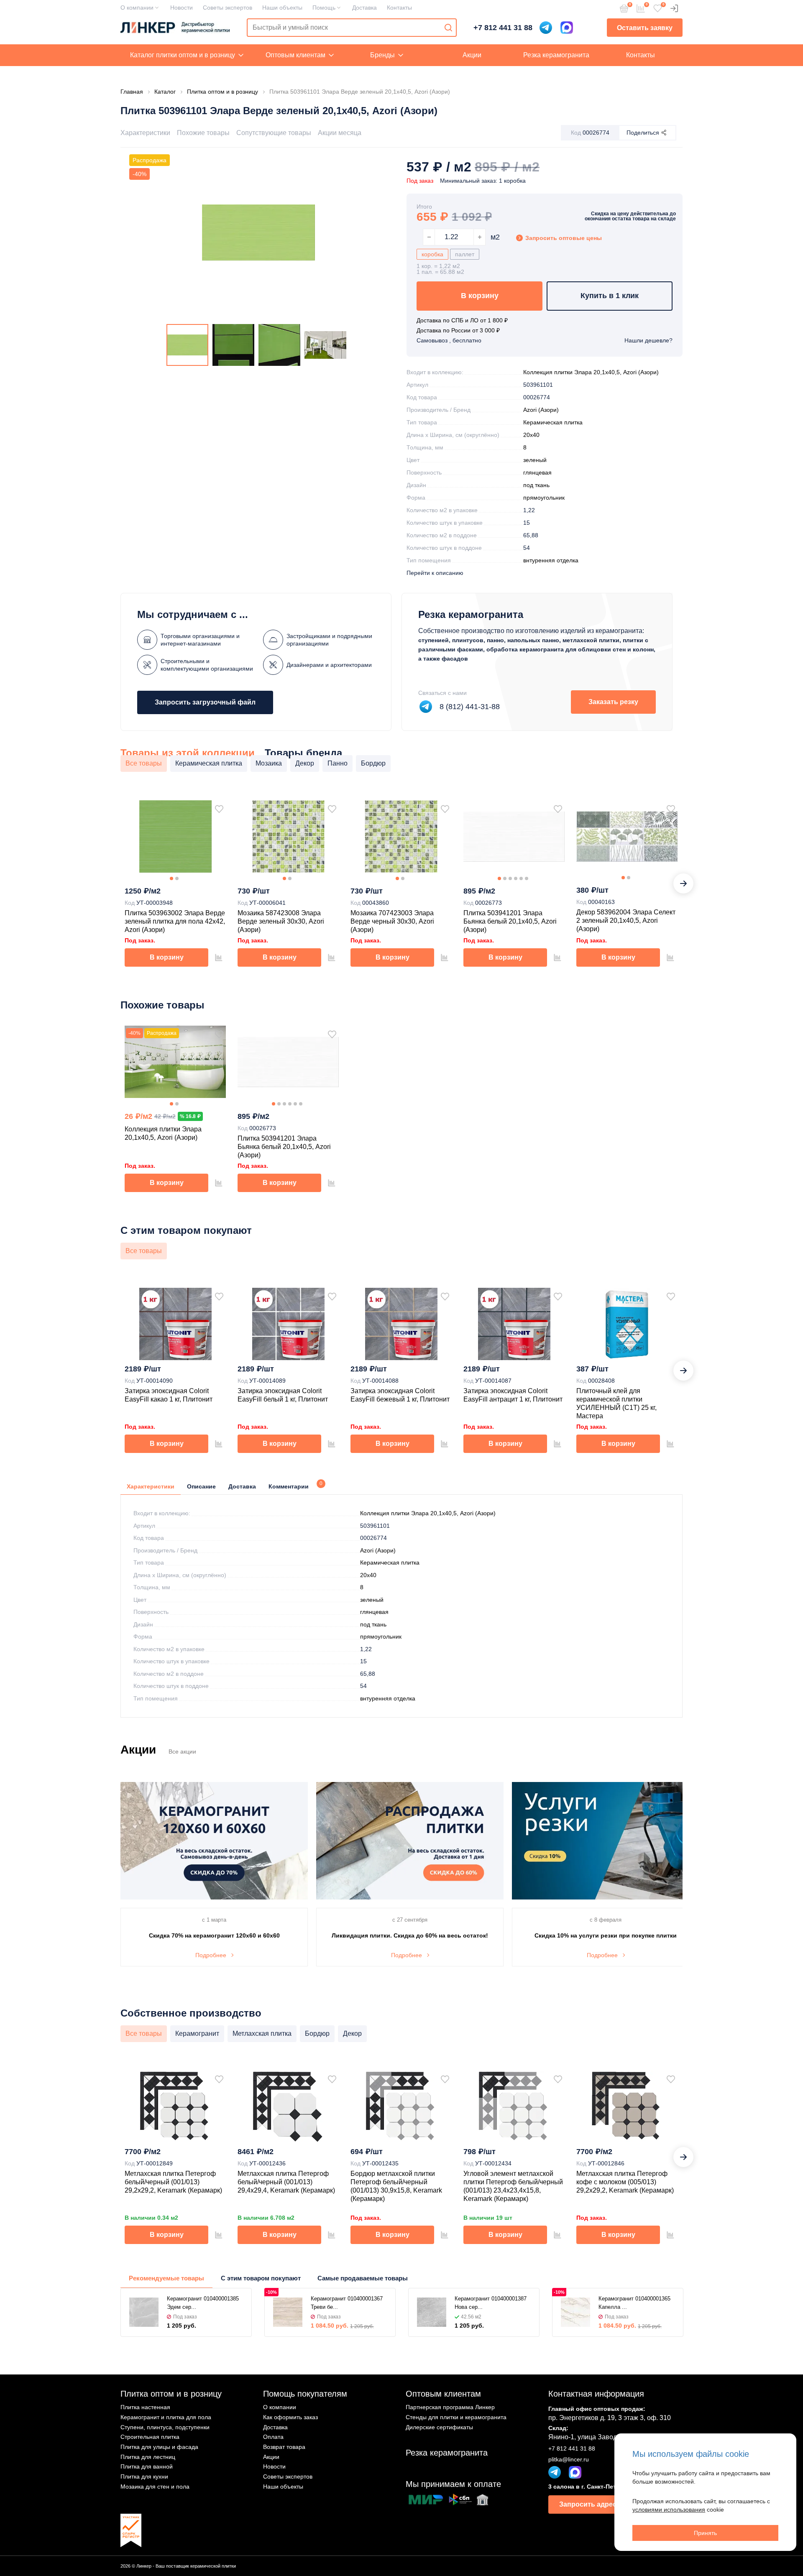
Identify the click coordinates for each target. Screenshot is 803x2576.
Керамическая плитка (553, 422)
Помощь (324, 8)
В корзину (480, 296)
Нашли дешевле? (648, 340)
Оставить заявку (645, 28)
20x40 (531, 435)
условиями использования (669, 2510)
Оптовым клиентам (295, 55)
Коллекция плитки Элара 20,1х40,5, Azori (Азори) (591, 372)
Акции (472, 55)
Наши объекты (282, 8)
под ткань (536, 485)
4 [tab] (516, 878)
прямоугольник (544, 498)
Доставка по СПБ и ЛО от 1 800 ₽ (462, 320)
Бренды (382, 55)
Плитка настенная (145, 2407)
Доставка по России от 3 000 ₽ (458, 330)
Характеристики (145, 133)
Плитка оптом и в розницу (171, 2394)
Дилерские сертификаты (439, 2427)
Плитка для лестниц (148, 2457)
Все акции (182, 1751)
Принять (705, 2533)
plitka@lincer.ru (569, 2459)
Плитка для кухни (144, 2476)
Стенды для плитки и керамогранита (456, 2417)
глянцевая (537, 472)
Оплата (273, 2437)
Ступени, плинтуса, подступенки (165, 2427)
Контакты (399, 8)
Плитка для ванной (147, 2466)
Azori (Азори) (541, 410)
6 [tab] (527, 878)
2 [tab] (177, 878)
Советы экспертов (228, 8)
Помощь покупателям (305, 2394)
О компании (137, 8)
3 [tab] (510, 878)
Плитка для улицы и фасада (159, 2447)
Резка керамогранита (556, 55)
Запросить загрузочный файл (205, 702)
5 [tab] (521, 878)
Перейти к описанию (435, 573)
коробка (432, 254)
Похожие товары (203, 133)
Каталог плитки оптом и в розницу (183, 55)
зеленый (535, 460)
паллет (465, 254)
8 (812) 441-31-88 (470, 707)
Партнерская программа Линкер (450, 2407)
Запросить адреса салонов (605, 2504)
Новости (182, 8)
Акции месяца (340, 133)
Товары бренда (303, 753)
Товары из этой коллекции (188, 753)
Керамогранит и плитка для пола (166, 2417)
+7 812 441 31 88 (503, 28)
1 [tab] (171, 878)
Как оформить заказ (290, 2417)
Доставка (364, 8)
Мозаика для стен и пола (155, 2487)
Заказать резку (613, 702)
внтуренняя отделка (551, 560)
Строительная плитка (150, 2437)
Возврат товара (284, 2447)
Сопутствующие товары (274, 133)
